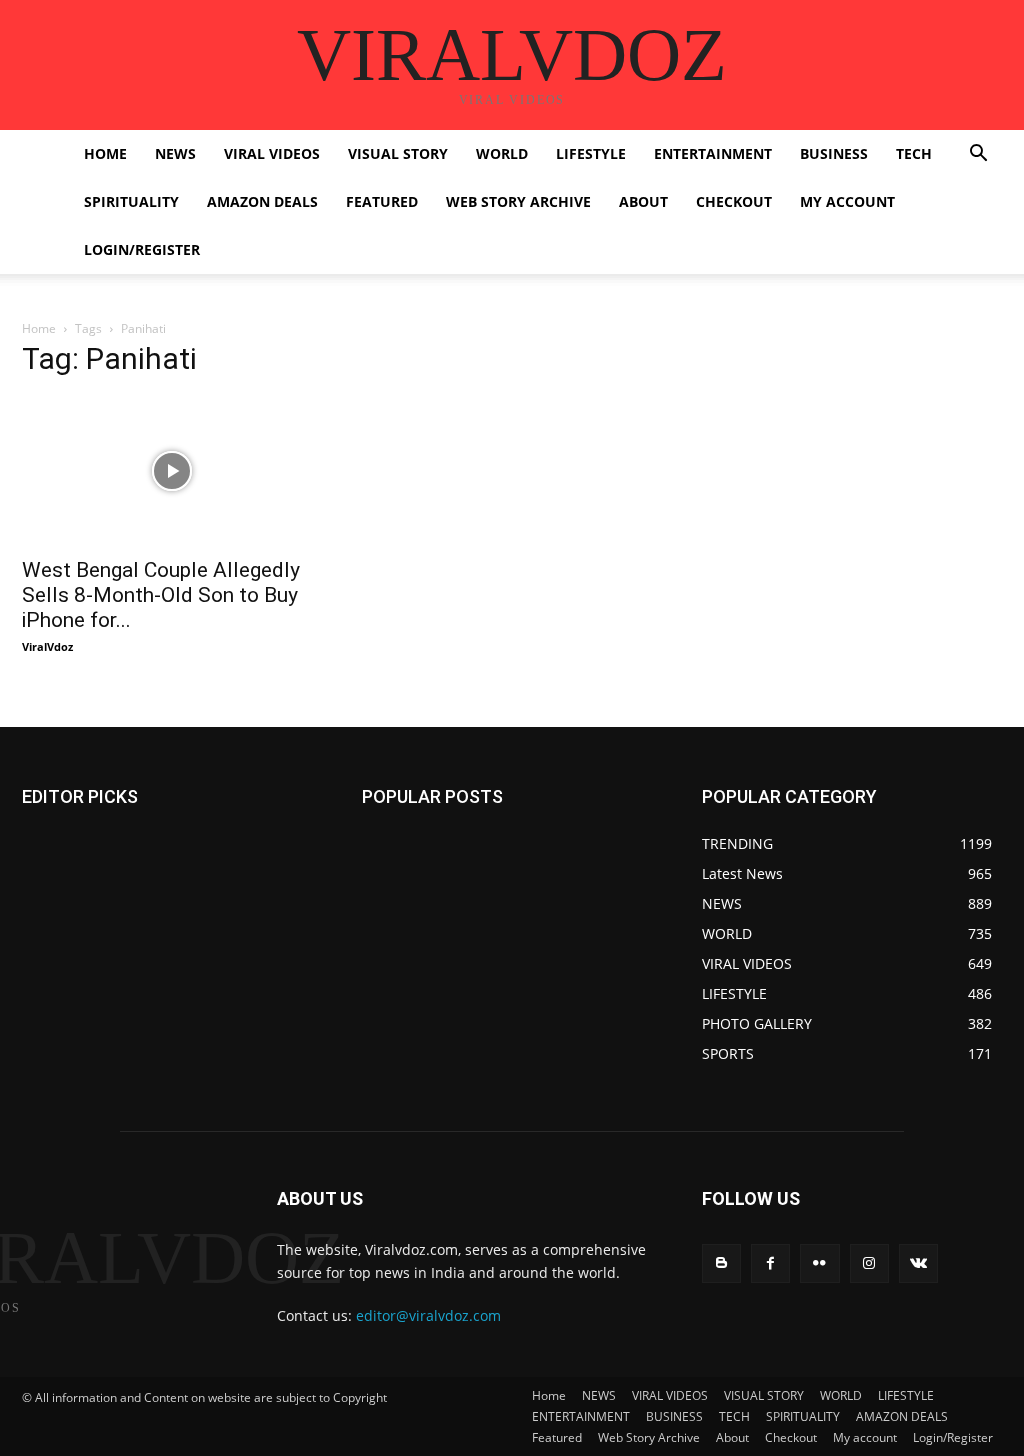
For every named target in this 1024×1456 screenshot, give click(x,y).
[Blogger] (721, 1263)
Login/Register (142, 249)
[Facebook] (770, 1263)
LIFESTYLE (591, 153)
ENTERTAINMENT (713, 153)
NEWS (175, 153)
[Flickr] (819, 1263)
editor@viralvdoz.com (428, 1315)
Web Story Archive (518, 201)
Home (105, 153)
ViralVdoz (47, 646)
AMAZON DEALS (262, 201)
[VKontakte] (918, 1263)
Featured (382, 201)
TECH (914, 153)
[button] (978, 155)
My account (847, 201)
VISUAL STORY (398, 153)
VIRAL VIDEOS (272, 153)
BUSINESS (834, 153)
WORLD (502, 153)
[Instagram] (869, 1263)
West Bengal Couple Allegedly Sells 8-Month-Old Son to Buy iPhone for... (161, 595)
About (643, 201)
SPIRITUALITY (131, 201)
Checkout (734, 201)
